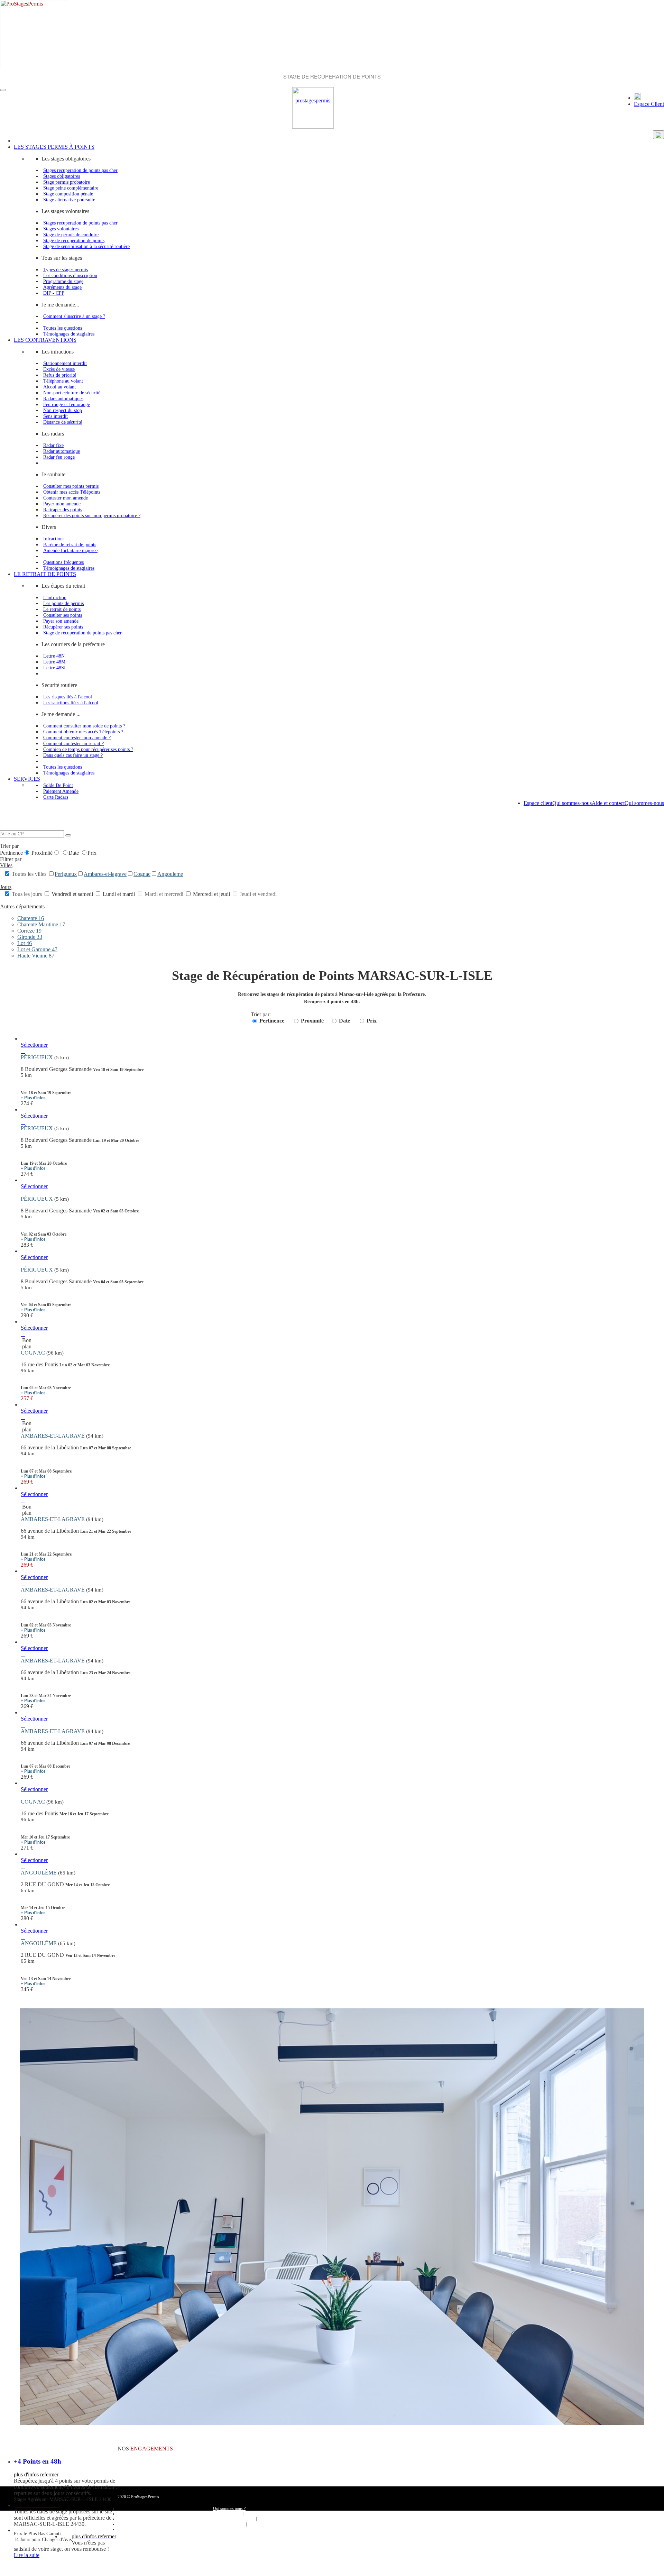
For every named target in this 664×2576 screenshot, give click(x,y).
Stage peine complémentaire (71, 188)
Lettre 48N (54, 656)
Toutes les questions (63, 328)
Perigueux (66, 874)
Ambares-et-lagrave (105, 874)
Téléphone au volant (63, 381)
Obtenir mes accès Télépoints (72, 492)
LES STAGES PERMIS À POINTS (54, 147)
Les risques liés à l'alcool (68, 697)
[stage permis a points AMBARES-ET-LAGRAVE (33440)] (23, 1417)
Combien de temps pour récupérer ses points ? (88, 749)
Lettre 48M (54, 662)
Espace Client (649, 104)
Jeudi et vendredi (257, 894)
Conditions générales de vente (229, 2519)
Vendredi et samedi (72, 894)
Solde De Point (58, 785)
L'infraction (55, 597)
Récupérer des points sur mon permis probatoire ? (92, 515)
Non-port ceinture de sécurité (72, 393)
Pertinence (11, 853)
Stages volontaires (61, 229)
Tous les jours (27, 894)
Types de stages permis (66, 269)
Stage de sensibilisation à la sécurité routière (86, 246)
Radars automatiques (63, 398)
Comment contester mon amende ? (77, 737)
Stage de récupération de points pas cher (82, 633)
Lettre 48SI (54, 668)
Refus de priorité (60, 375)
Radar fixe (53, 445)
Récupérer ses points (63, 627)
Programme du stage (63, 281)
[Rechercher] (68, 835)
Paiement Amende (61, 791)
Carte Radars (56, 797)
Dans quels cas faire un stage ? (73, 755)
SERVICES (27, 779)
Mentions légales (229, 2524)
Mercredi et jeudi (211, 894)
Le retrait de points (62, 609)
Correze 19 (29, 931)
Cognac (142, 874)
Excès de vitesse (59, 369)
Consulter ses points (63, 615)
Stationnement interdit (65, 363)
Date (74, 853)
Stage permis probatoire (67, 182)
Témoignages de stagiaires (69, 334)
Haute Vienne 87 (36, 956)
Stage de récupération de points (74, 240)
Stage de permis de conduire (71, 235)
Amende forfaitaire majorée (70, 550)
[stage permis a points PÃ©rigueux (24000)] (23, 1051)
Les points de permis (63, 603)
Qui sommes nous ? (229, 2509)
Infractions (54, 539)
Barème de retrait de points (70, 544)
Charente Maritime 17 (41, 924)
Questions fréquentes (63, 562)
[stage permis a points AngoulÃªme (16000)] (23, 1866)
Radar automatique (62, 451)
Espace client (538, 803)
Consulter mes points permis (71, 486)
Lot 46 (25, 943)
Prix (92, 853)
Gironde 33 (30, 937)
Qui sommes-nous (644, 803)
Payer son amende (61, 621)
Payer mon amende (62, 504)
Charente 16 (31, 918)
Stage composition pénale (68, 194)
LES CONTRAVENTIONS (45, 340)
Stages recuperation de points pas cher (80, 170)
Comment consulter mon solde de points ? (84, 726)
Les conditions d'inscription (70, 275)
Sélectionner (34, 1045)
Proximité (42, 853)
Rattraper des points (63, 510)
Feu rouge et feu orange (67, 404)
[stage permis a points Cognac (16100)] (23, 1334)
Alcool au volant (59, 387)
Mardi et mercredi (164, 894)
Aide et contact (608, 803)
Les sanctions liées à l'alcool (71, 703)
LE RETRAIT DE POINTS (45, 574)
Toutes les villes (29, 874)
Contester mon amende (66, 498)
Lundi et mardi (119, 894)
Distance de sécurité (63, 422)
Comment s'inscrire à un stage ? (74, 316)
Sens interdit (56, 416)
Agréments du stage (62, 287)
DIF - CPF (54, 293)
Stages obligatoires (62, 176)
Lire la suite (27, 2555)
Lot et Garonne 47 (37, 949)
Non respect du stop (63, 410)
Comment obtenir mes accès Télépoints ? (83, 732)
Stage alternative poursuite (69, 200)
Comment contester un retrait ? (73, 743)
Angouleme (170, 874)
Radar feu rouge (59, 457)
